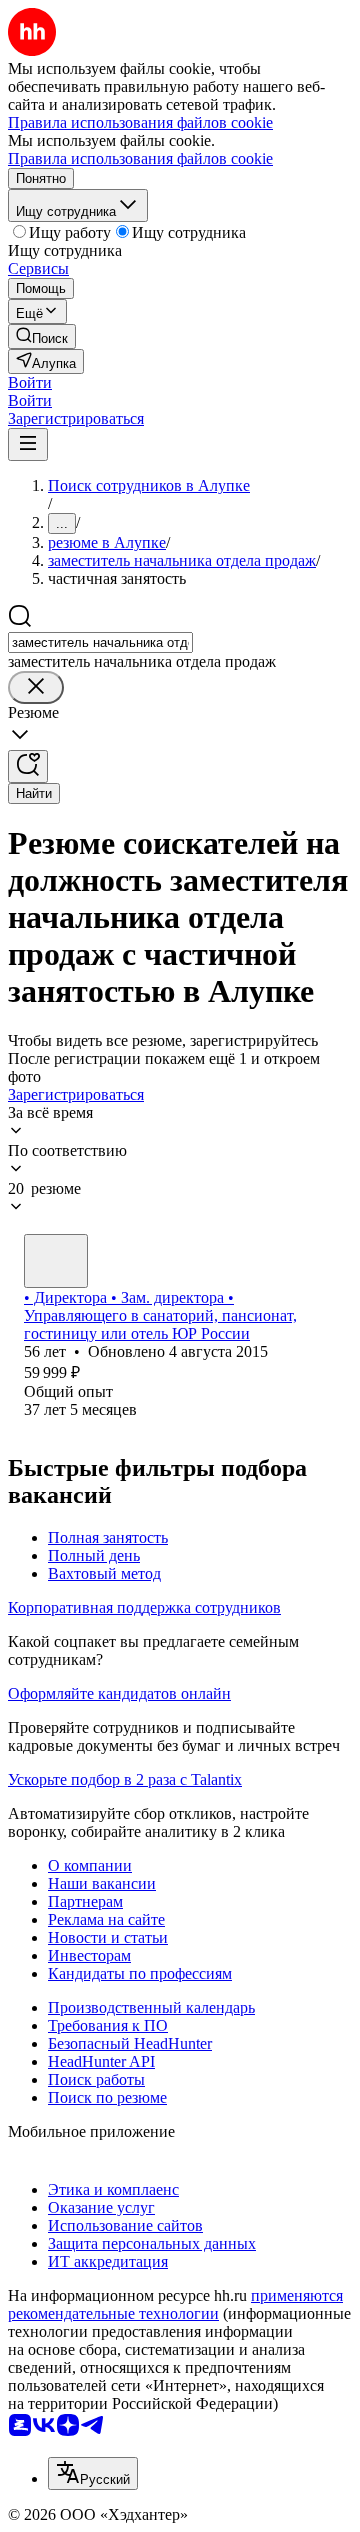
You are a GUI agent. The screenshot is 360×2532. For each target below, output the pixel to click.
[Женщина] (56, 1261)
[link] (42, 336)
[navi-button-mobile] (28, 444)
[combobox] (100, 642)
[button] (30, 382)
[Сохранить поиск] (28, 766)
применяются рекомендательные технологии (175, 2304)
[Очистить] (36, 687)
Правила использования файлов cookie (140, 158)
